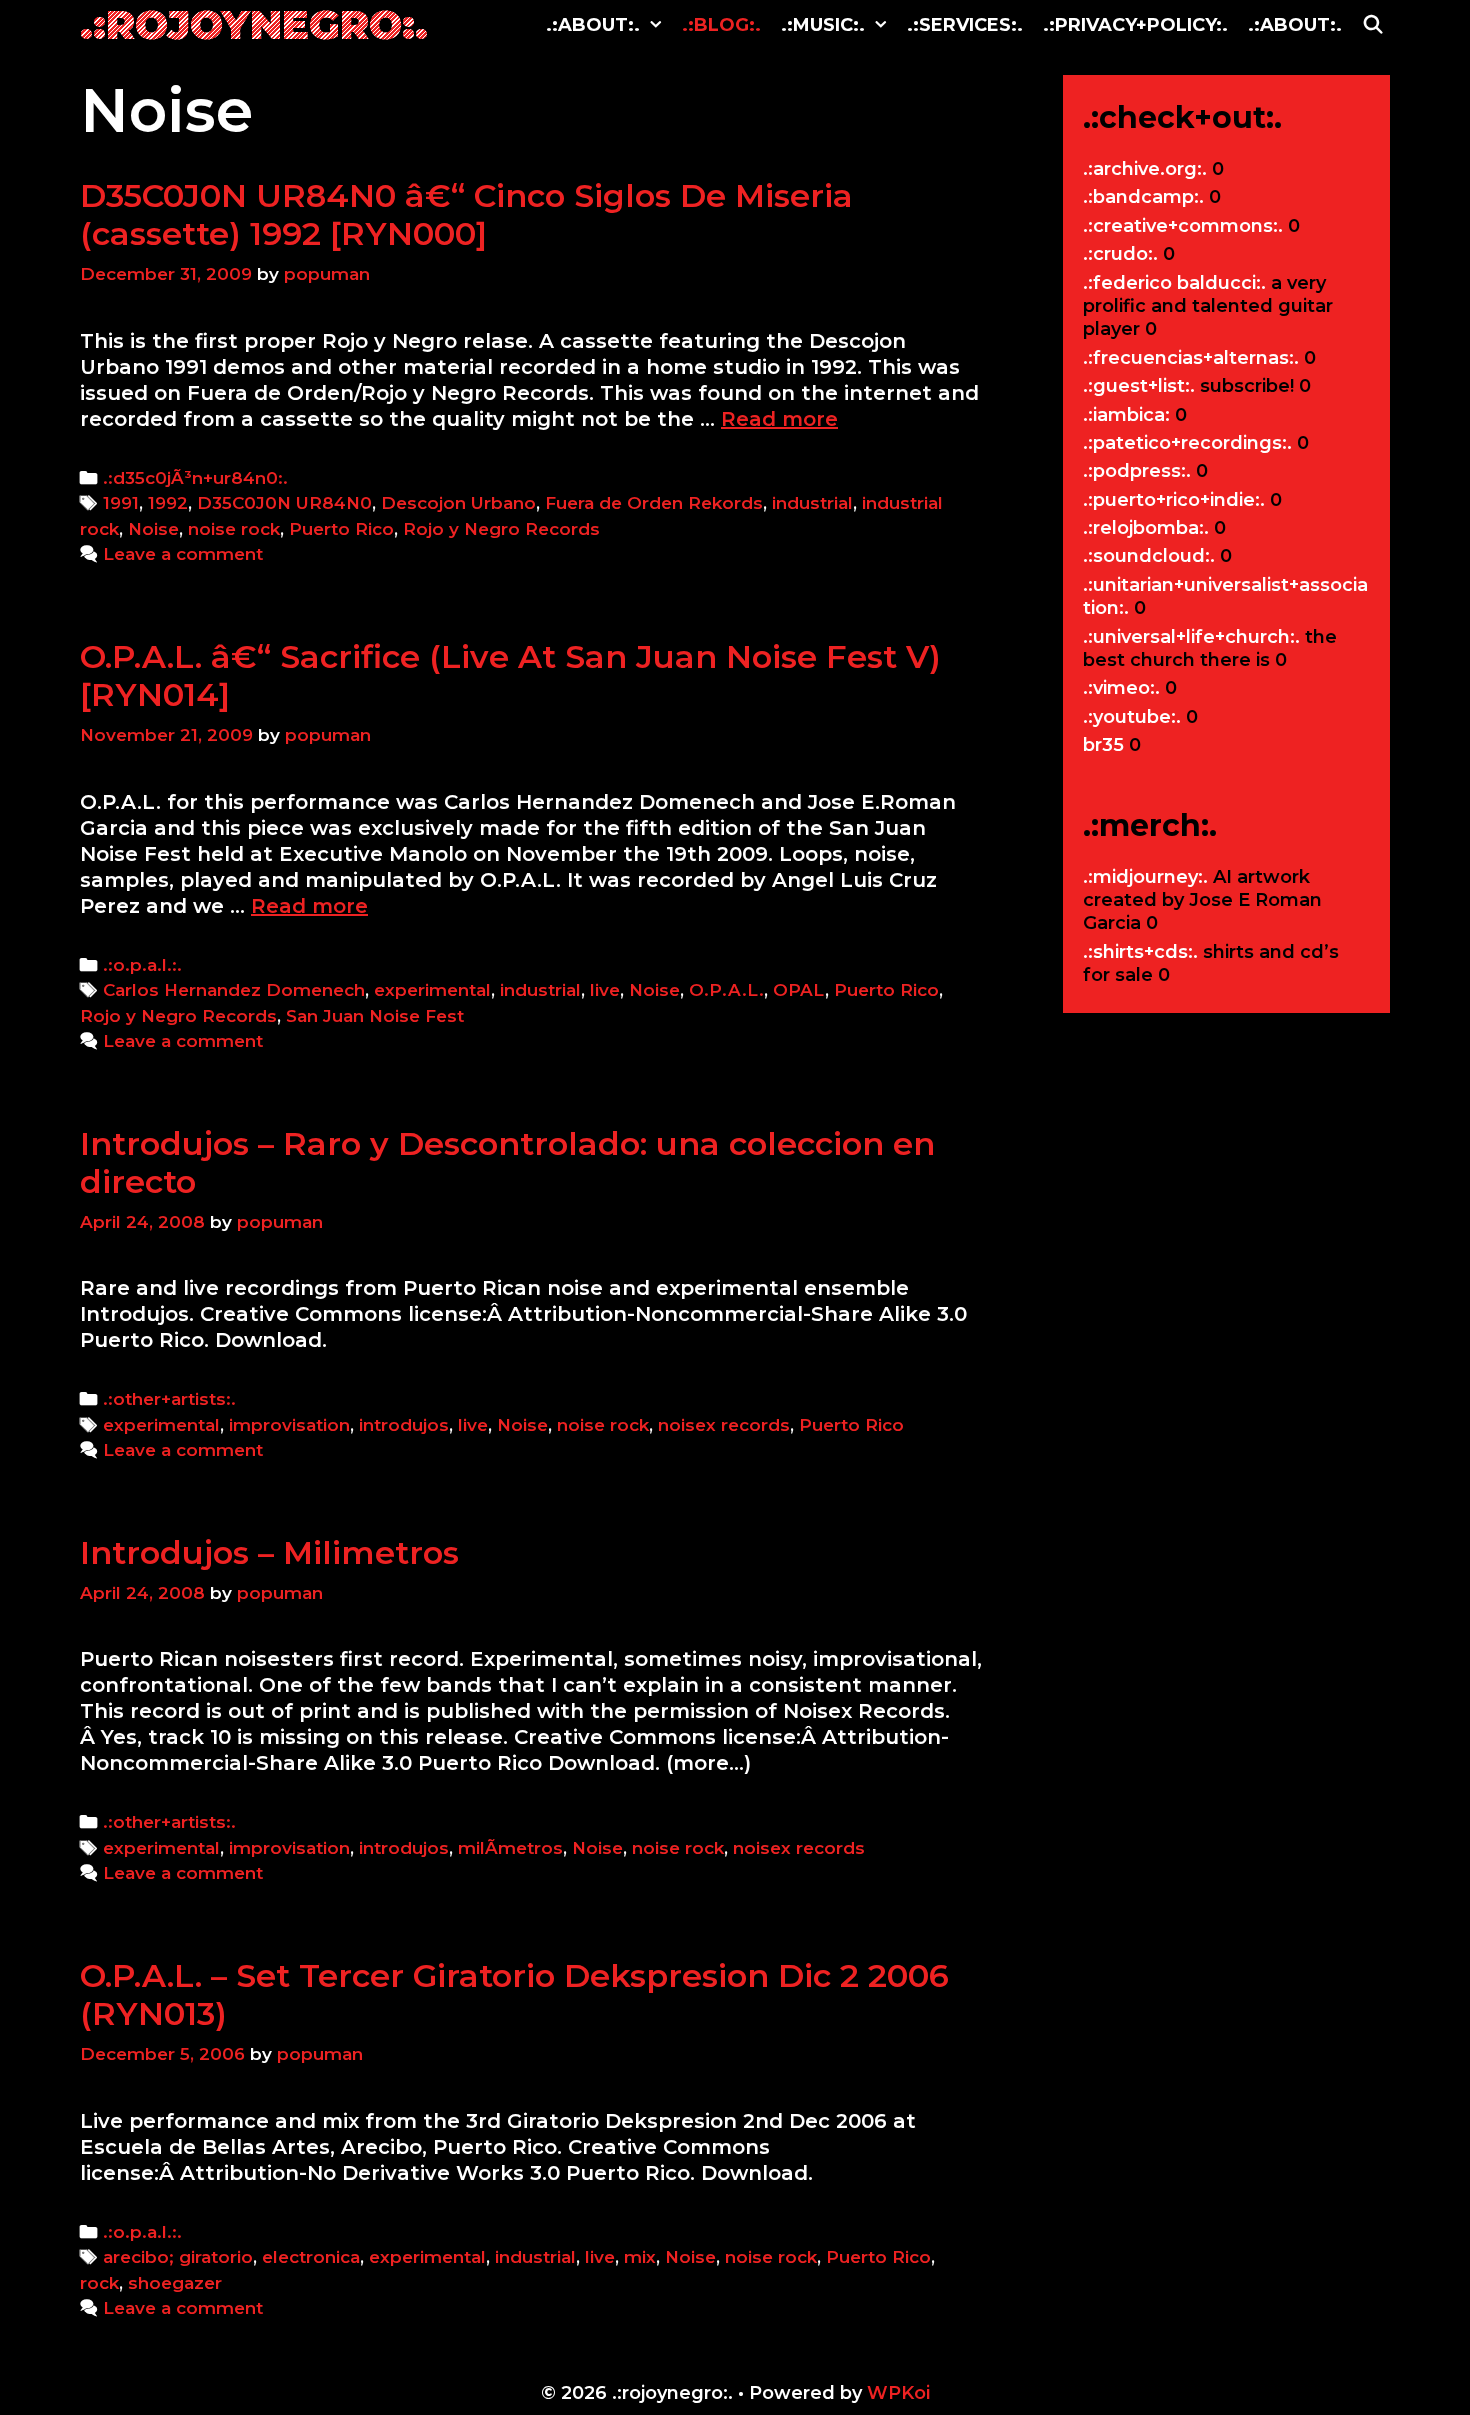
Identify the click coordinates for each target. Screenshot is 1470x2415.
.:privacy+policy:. (1135, 25)
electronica (311, 2257)
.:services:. (965, 25)
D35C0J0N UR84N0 (284, 503)
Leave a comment (183, 554)
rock (99, 2283)
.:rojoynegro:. (254, 24)
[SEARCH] (1373, 25)
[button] (656, 25)
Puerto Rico (341, 529)
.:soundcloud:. (1149, 556)
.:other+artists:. (169, 1399)
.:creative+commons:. (1183, 226)
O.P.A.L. (726, 990)
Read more (779, 419)
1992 (168, 503)
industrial (812, 503)
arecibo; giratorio (178, 2257)
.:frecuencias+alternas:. (1191, 358)
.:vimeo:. (1121, 688)
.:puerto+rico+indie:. (1174, 500)
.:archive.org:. (1145, 169)
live (605, 990)
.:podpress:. (1137, 471)
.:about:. (593, 25)
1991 (121, 503)
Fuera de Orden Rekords (654, 503)
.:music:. (823, 25)
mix (640, 2257)
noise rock (234, 529)
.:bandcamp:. (1143, 197)
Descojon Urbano (458, 503)
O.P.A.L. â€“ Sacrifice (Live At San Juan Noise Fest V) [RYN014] (510, 675)
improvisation (289, 1425)
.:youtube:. (1132, 717)
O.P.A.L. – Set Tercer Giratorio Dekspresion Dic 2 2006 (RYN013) (514, 1994)
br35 (1103, 745)
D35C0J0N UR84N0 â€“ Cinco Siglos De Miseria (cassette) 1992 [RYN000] (466, 214)
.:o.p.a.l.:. (142, 965)
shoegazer (175, 2283)
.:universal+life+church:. (1191, 637)
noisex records (724, 1425)
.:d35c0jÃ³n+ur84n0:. (195, 478)
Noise (153, 529)
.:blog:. (721, 25)
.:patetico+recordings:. (1187, 443)
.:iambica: (1126, 415)
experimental (432, 990)
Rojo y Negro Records (501, 529)
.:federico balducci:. (1174, 283)
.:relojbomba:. (1146, 528)
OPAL (799, 990)
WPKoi (898, 2393)
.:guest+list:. (1139, 386)
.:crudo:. (1120, 254)
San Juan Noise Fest (375, 1016)
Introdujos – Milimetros (269, 1552)
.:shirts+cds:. (1140, 952)
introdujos (404, 1425)
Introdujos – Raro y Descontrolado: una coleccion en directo (507, 1162)
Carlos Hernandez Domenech (234, 990)
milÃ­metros (510, 1848)
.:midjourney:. (1145, 877)
